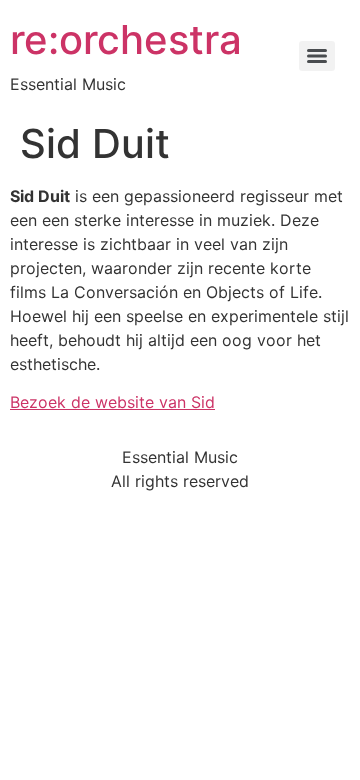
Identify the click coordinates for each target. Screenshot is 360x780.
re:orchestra (126, 39)
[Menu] (317, 56)
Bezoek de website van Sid (112, 402)
